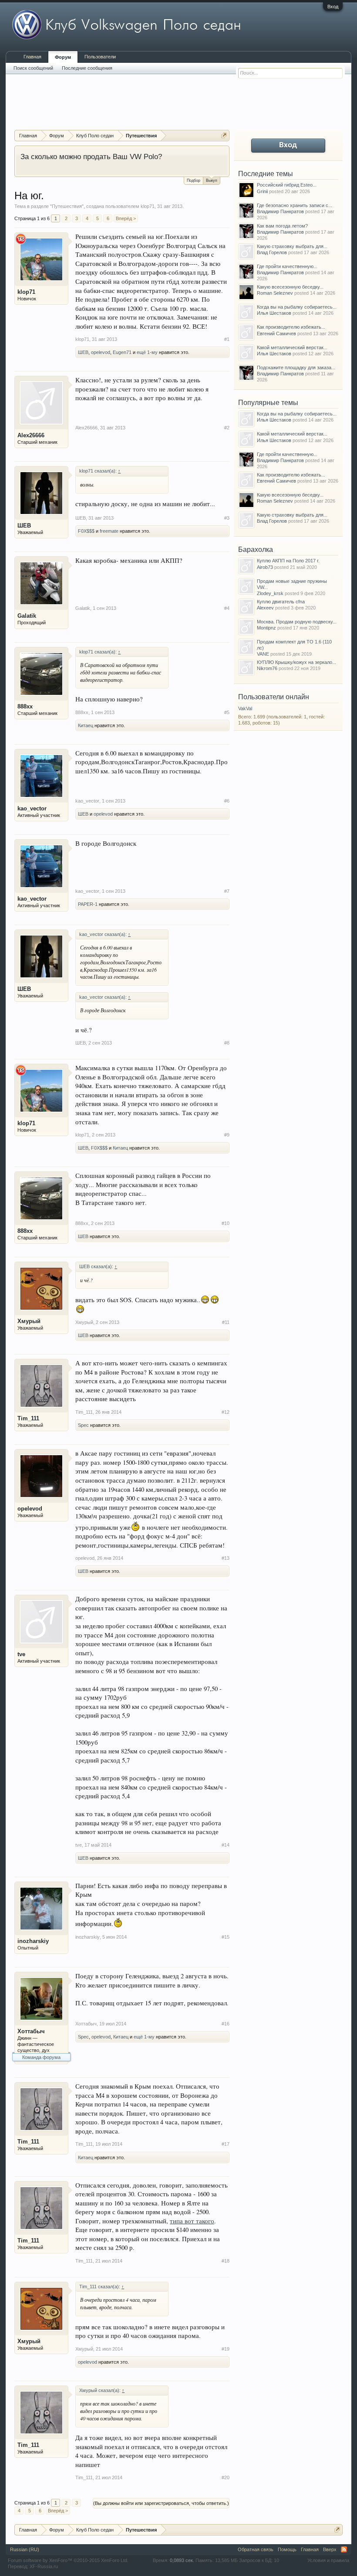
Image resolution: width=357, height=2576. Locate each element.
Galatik (27, 616)
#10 (226, 1223)
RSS (344, 2549)
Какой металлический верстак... (292, 347)
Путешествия (67, 206)
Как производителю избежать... (291, 327)
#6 (227, 801)
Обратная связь (256, 2549)
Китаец (86, 725)
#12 (226, 1412)
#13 (226, 1558)
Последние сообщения (87, 68)
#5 (227, 712)
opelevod (101, 352)
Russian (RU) (25, 2549)
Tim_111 (28, 1418)
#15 (226, 1937)
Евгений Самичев (276, 333)
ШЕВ (83, 352)
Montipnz (266, 628)
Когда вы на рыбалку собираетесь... (297, 307)
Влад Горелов (272, 252)
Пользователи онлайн (274, 697)
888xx (25, 706)
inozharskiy (33, 1941)
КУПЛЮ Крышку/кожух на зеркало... (296, 662)
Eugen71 (122, 352)
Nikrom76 (267, 668)
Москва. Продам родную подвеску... (297, 622)
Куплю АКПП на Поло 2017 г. (288, 561)
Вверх (330, 2549)
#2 (227, 428)
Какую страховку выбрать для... (292, 246)
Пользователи (100, 57)
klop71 (148, 206)
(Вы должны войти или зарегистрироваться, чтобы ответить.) (161, 2503)
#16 (226, 2024)
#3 (227, 518)
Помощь (287, 2549)
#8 (227, 1043)
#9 (227, 1135)
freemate (109, 531)
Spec (83, 1425)
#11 (226, 1322)
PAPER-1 (88, 904)
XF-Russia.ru (44, 2566)
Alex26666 (31, 435)
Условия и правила (328, 2560)
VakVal (245, 708)
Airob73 (265, 567)
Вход (333, 7)
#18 (226, 2261)
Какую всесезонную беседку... (290, 287)
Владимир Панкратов (280, 211)
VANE (263, 654)
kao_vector (32, 808)
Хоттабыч (31, 2031)
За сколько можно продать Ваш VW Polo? (91, 157)
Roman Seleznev (275, 293)
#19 (226, 2349)
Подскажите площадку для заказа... (296, 368)
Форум (63, 57)
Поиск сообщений (33, 68)
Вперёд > (126, 218)
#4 (227, 608)
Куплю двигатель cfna (281, 602)
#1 (227, 339)
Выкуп (212, 180)
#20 (226, 2477)
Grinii (262, 191)
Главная (32, 57)
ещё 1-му (147, 352)
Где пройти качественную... (287, 266)
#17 (226, 2144)
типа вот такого (192, 2221)
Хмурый (29, 1321)
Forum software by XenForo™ (68, 2560)
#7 (227, 891)
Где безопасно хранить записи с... (295, 205)
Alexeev (265, 608)
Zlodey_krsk (270, 593)
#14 (226, 1845)
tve (21, 1654)
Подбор (194, 180)
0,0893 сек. (182, 2560)
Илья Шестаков (274, 313)
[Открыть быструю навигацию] (224, 135)
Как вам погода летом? (282, 226)
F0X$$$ (86, 531)
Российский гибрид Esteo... (287, 185)
